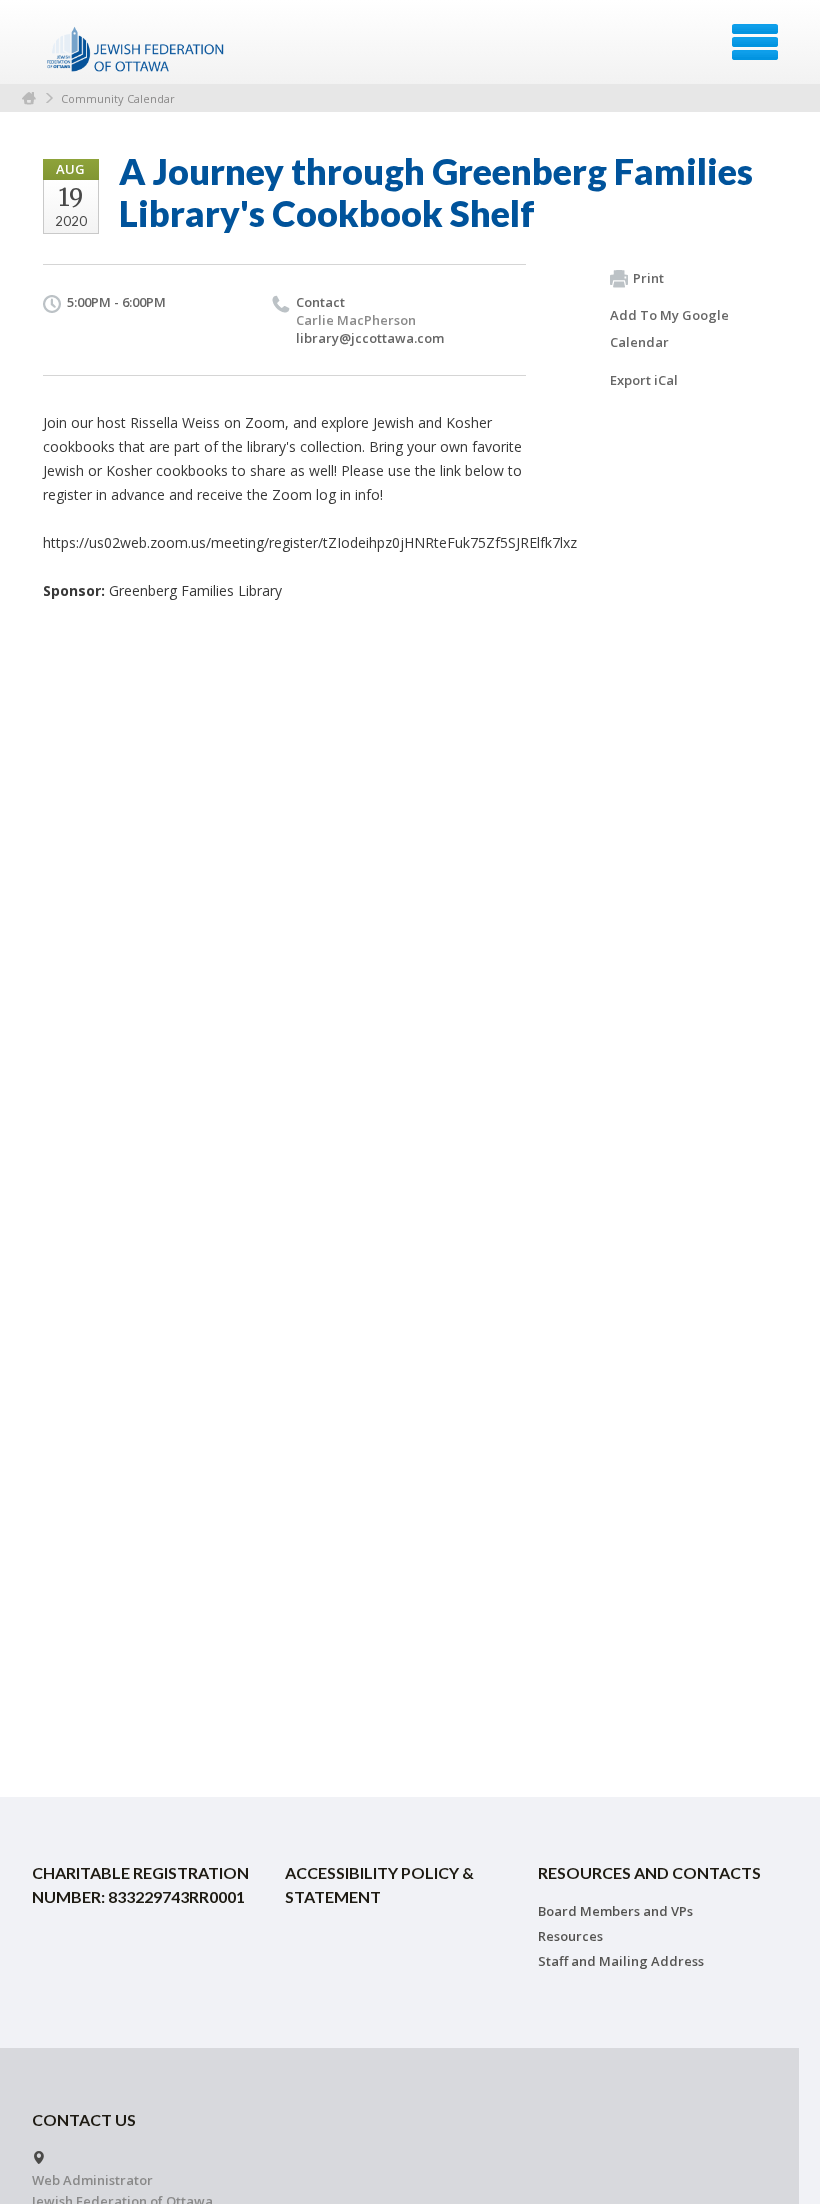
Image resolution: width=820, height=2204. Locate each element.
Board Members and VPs (615, 1911)
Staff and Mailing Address (621, 1961)
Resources (570, 1936)
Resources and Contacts (649, 1872)
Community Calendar (118, 98)
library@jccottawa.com (370, 338)
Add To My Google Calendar (669, 328)
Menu (755, 42)
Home (29, 98)
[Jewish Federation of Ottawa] (136, 49)
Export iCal (644, 380)
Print (648, 278)
